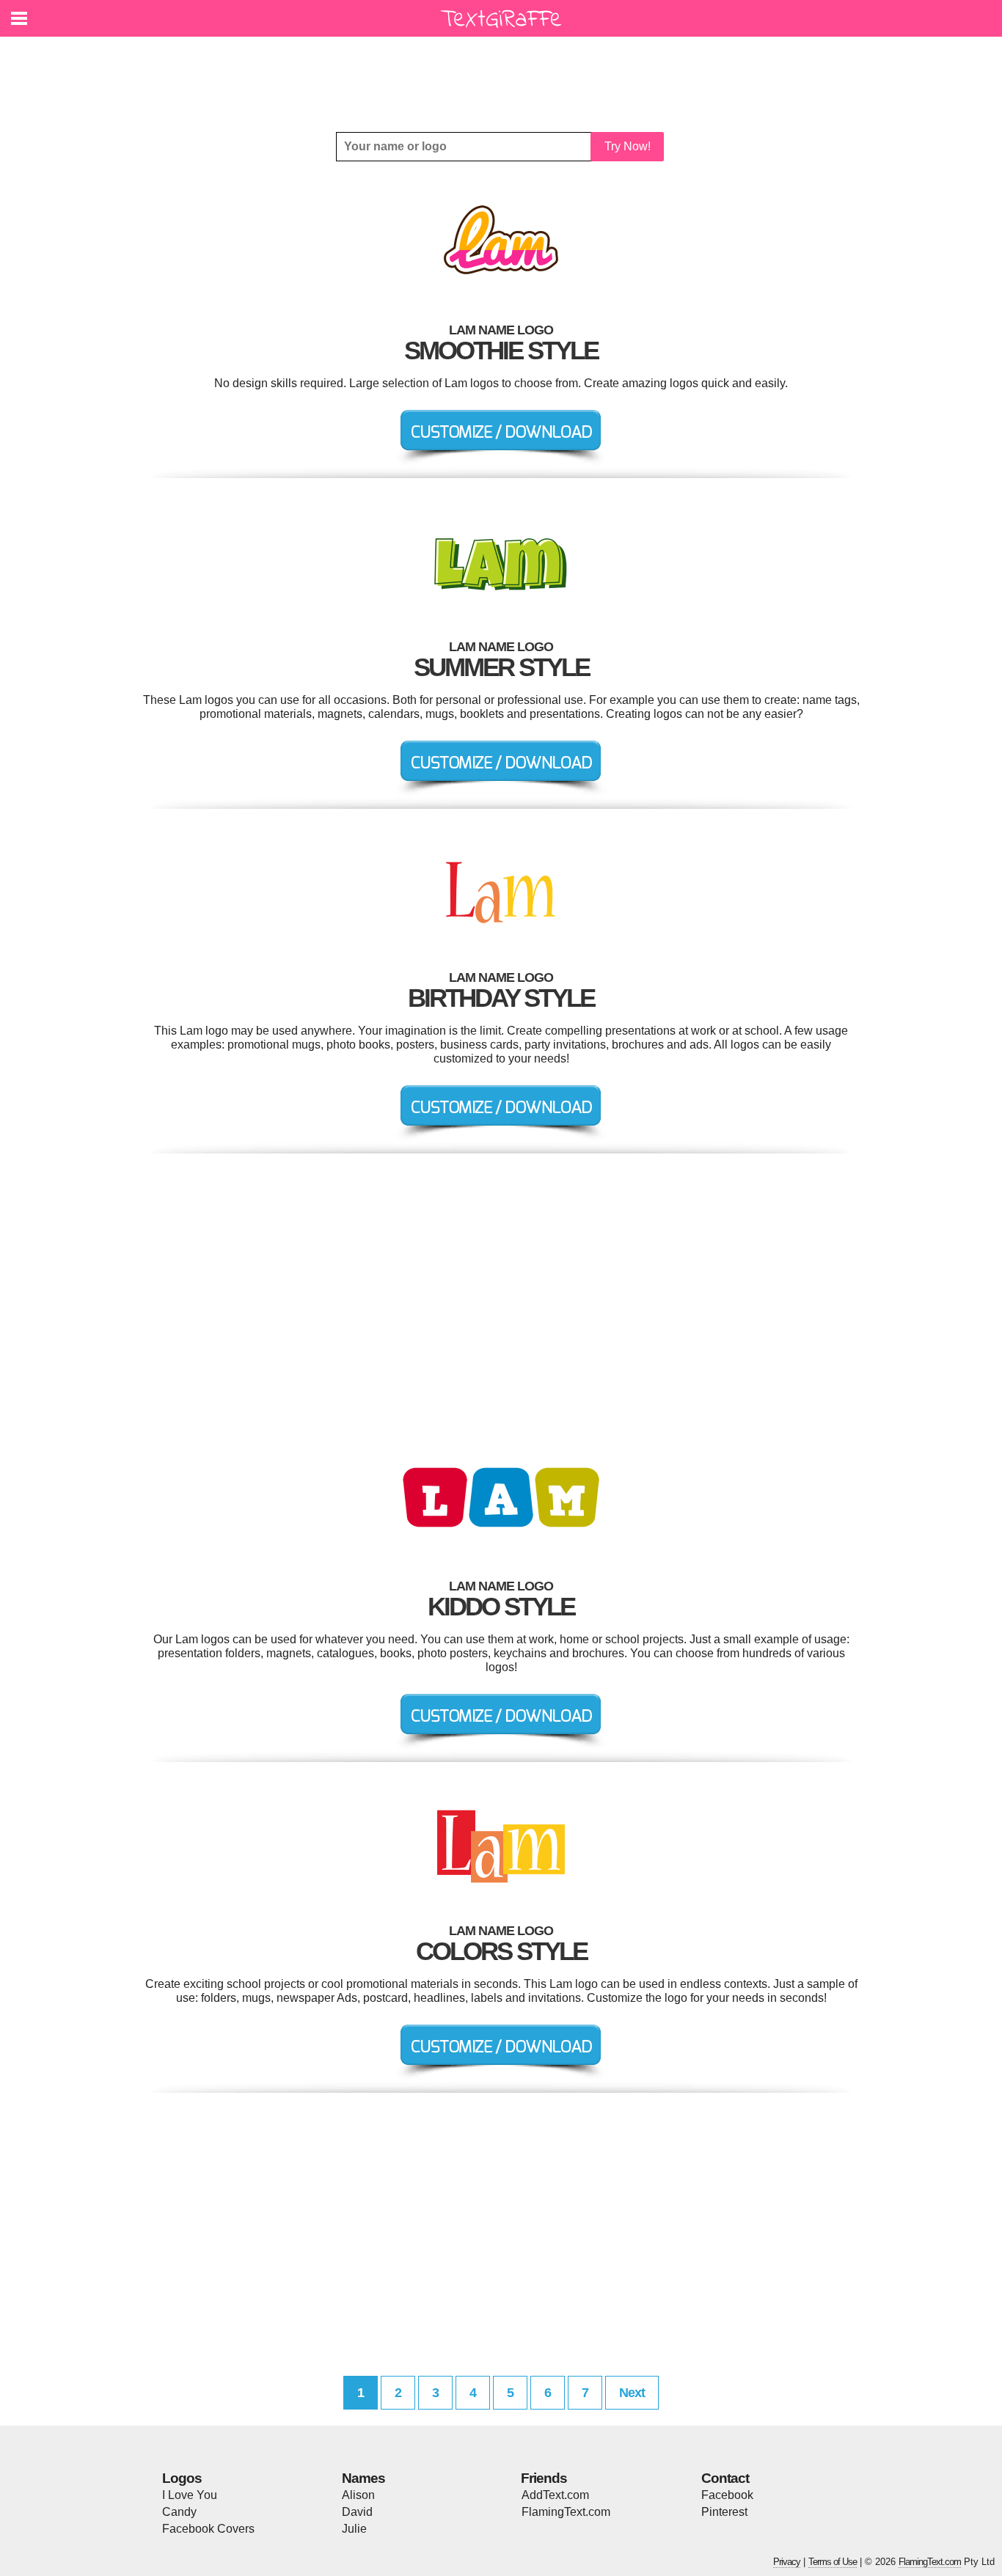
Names (363, 2478)
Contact (725, 2478)
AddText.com (555, 2495)
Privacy (787, 2562)
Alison (358, 2495)
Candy (179, 2512)
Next (632, 2393)
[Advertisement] (505, 73)
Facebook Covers (208, 2529)
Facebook (727, 2495)
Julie (354, 2529)
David (357, 2512)
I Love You (190, 2495)
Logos (182, 2478)
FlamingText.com (566, 2512)
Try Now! (628, 146)
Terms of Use (833, 2562)
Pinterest (724, 2512)
